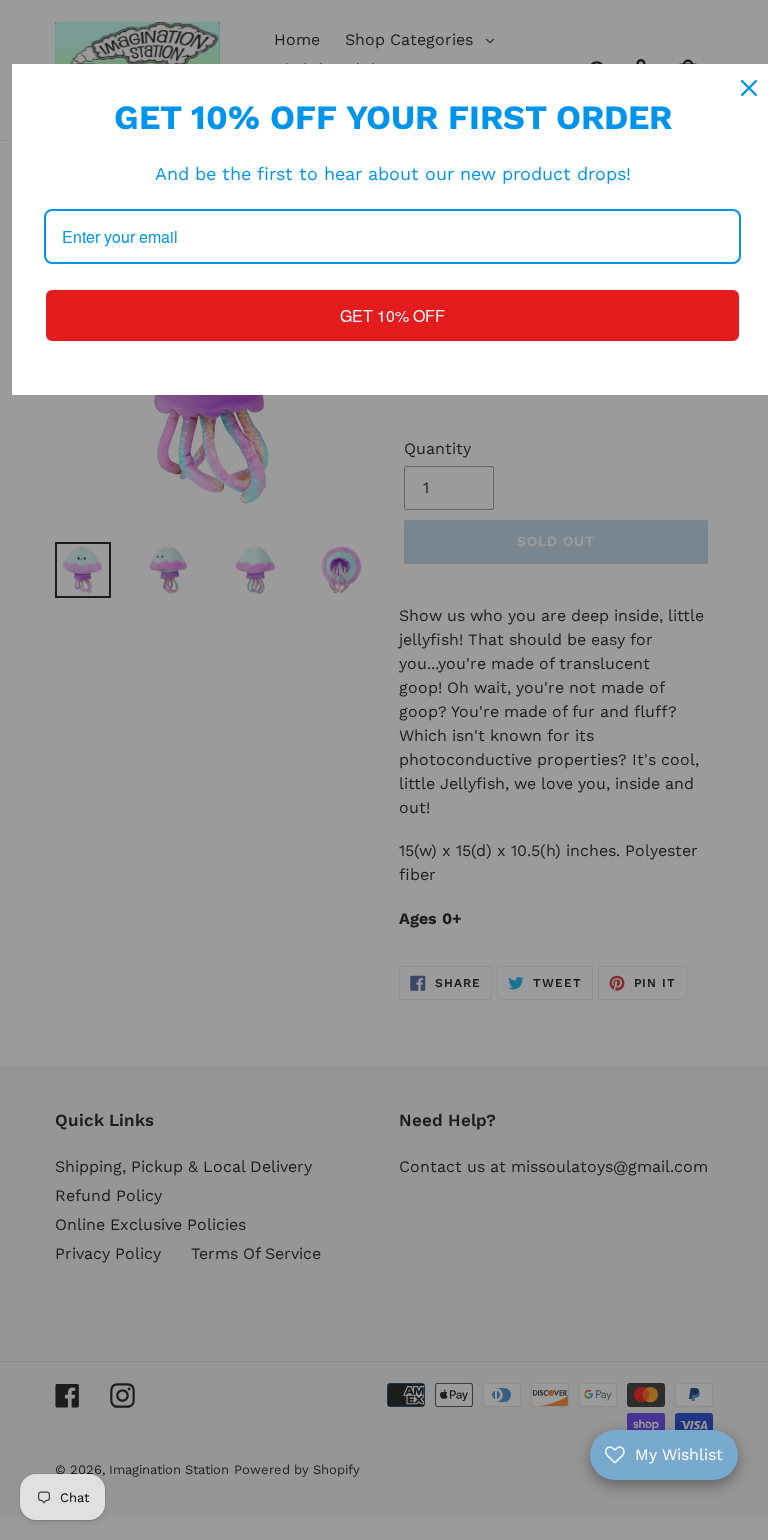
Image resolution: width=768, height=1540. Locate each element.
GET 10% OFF (392, 315)
